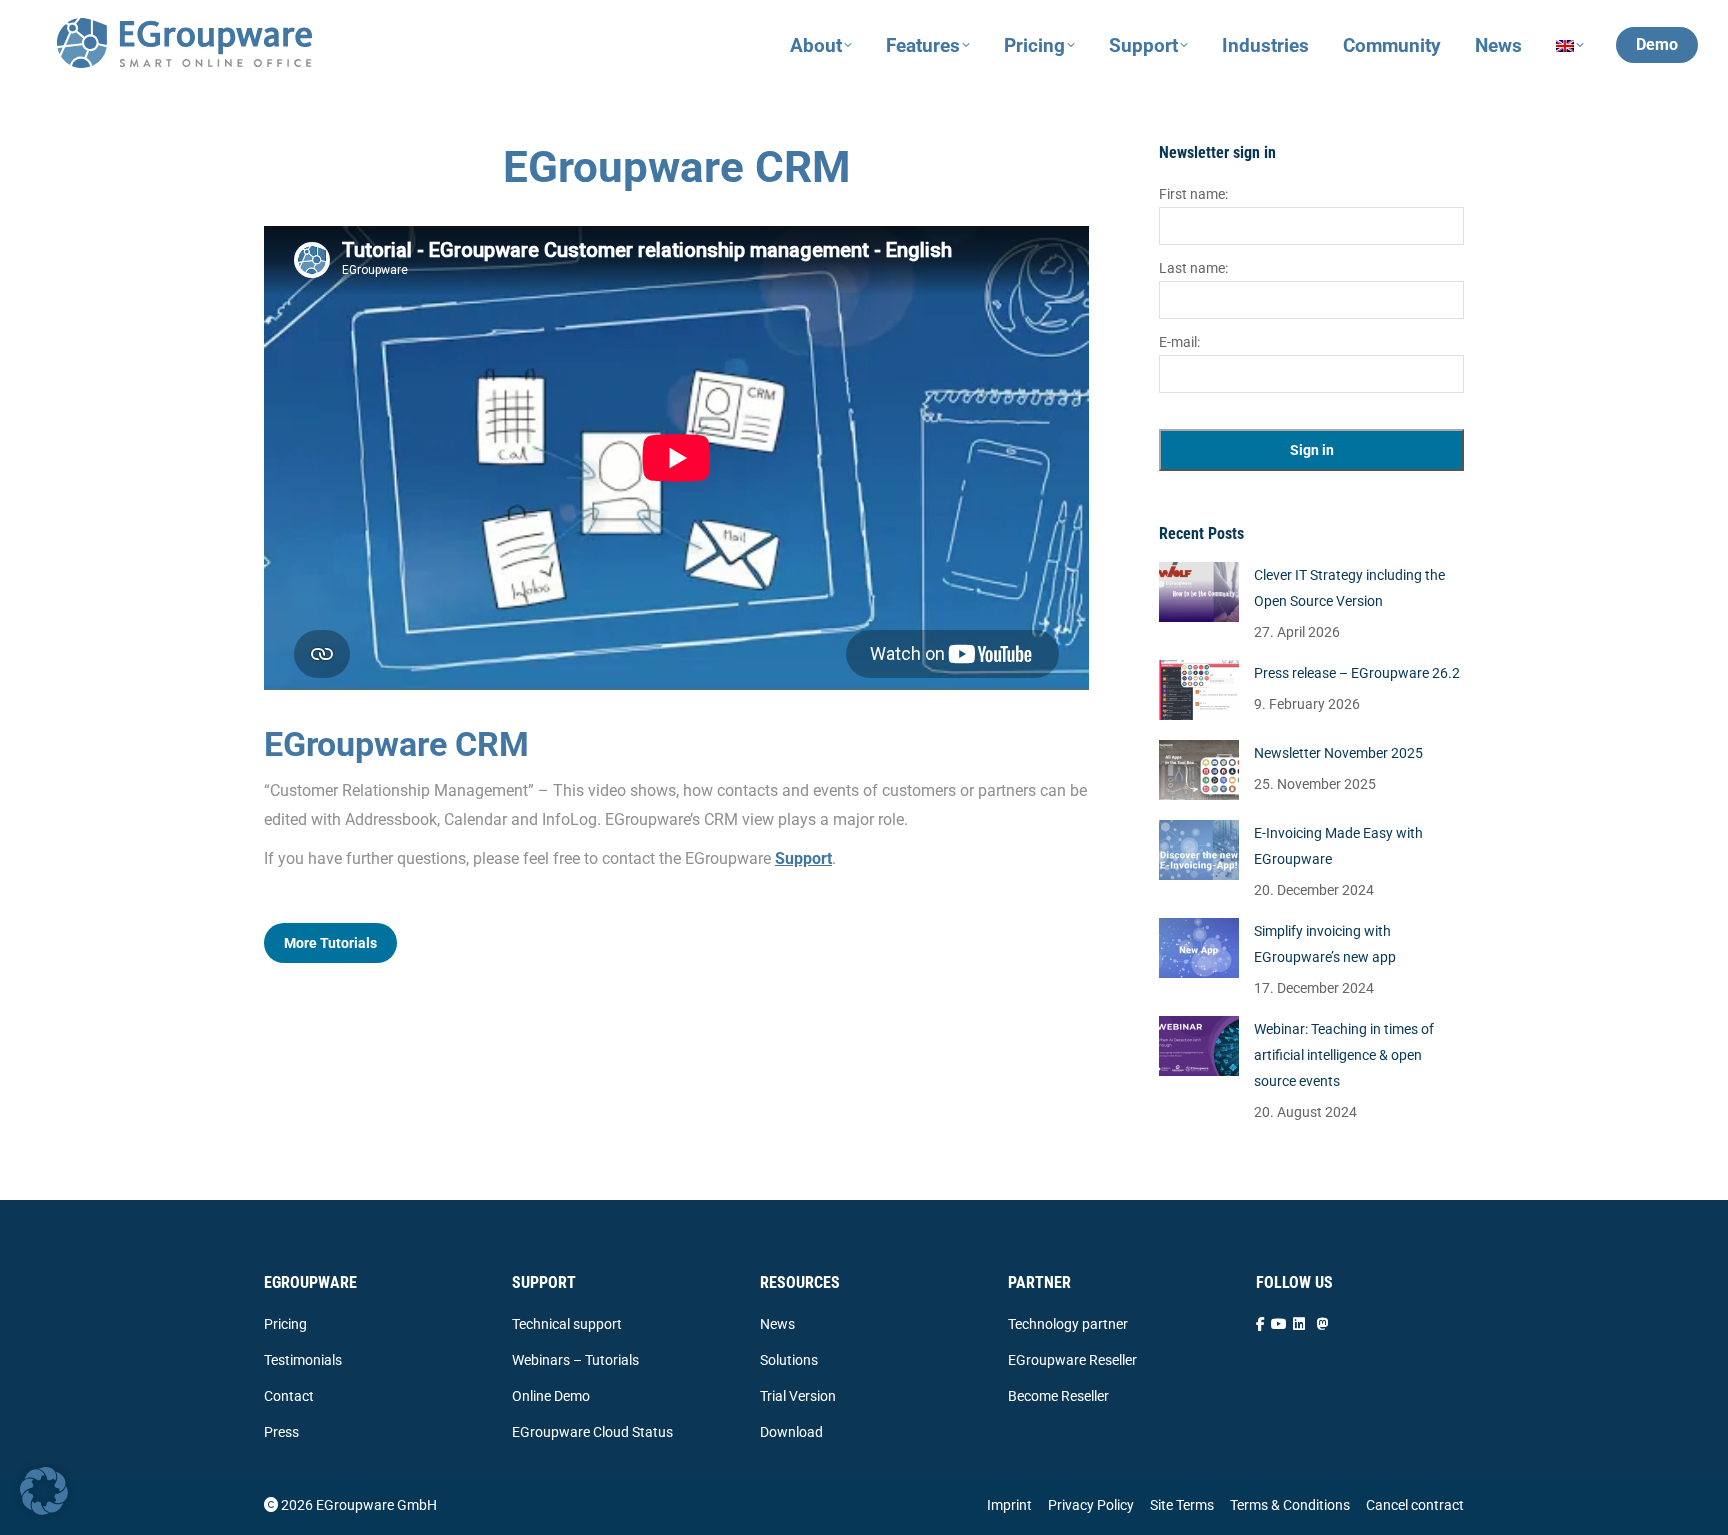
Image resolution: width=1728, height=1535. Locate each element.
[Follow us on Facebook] (1260, 1324)
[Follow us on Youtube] (1279, 1324)
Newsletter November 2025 (1338, 753)
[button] (44, 1491)
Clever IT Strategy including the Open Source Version (1349, 588)
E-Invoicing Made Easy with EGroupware (1338, 846)
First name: (1193, 194)
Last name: (1193, 268)
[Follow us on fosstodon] (1323, 1324)
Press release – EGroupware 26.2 (1357, 673)
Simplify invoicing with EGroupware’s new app (1325, 944)
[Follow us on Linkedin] (1299, 1324)
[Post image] (1199, 592)
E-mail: (1179, 342)
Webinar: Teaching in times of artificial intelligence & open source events (1344, 1055)
